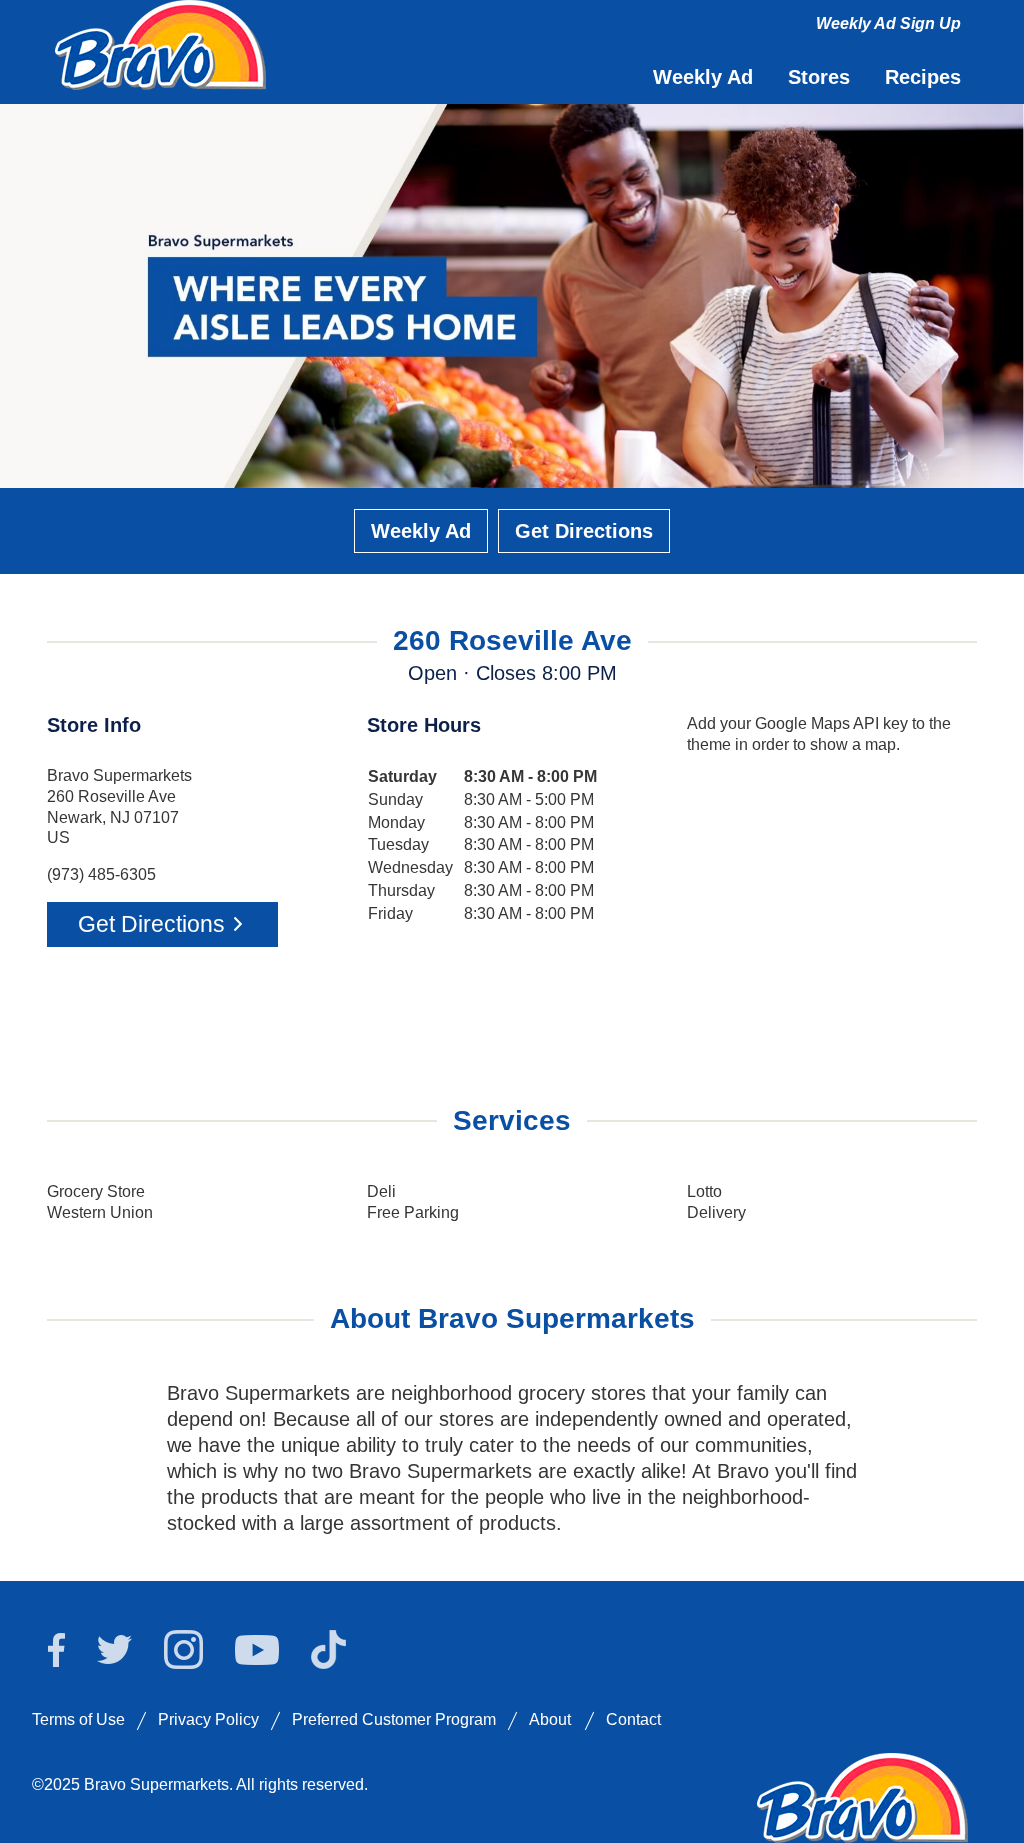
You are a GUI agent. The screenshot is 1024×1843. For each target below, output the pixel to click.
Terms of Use (78, 1719)
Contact (633, 1719)
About (550, 1719)
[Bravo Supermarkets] (161, 43)
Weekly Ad (421, 531)
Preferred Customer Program (394, 1719)
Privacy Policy (208, 1719)
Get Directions (584, 531)
